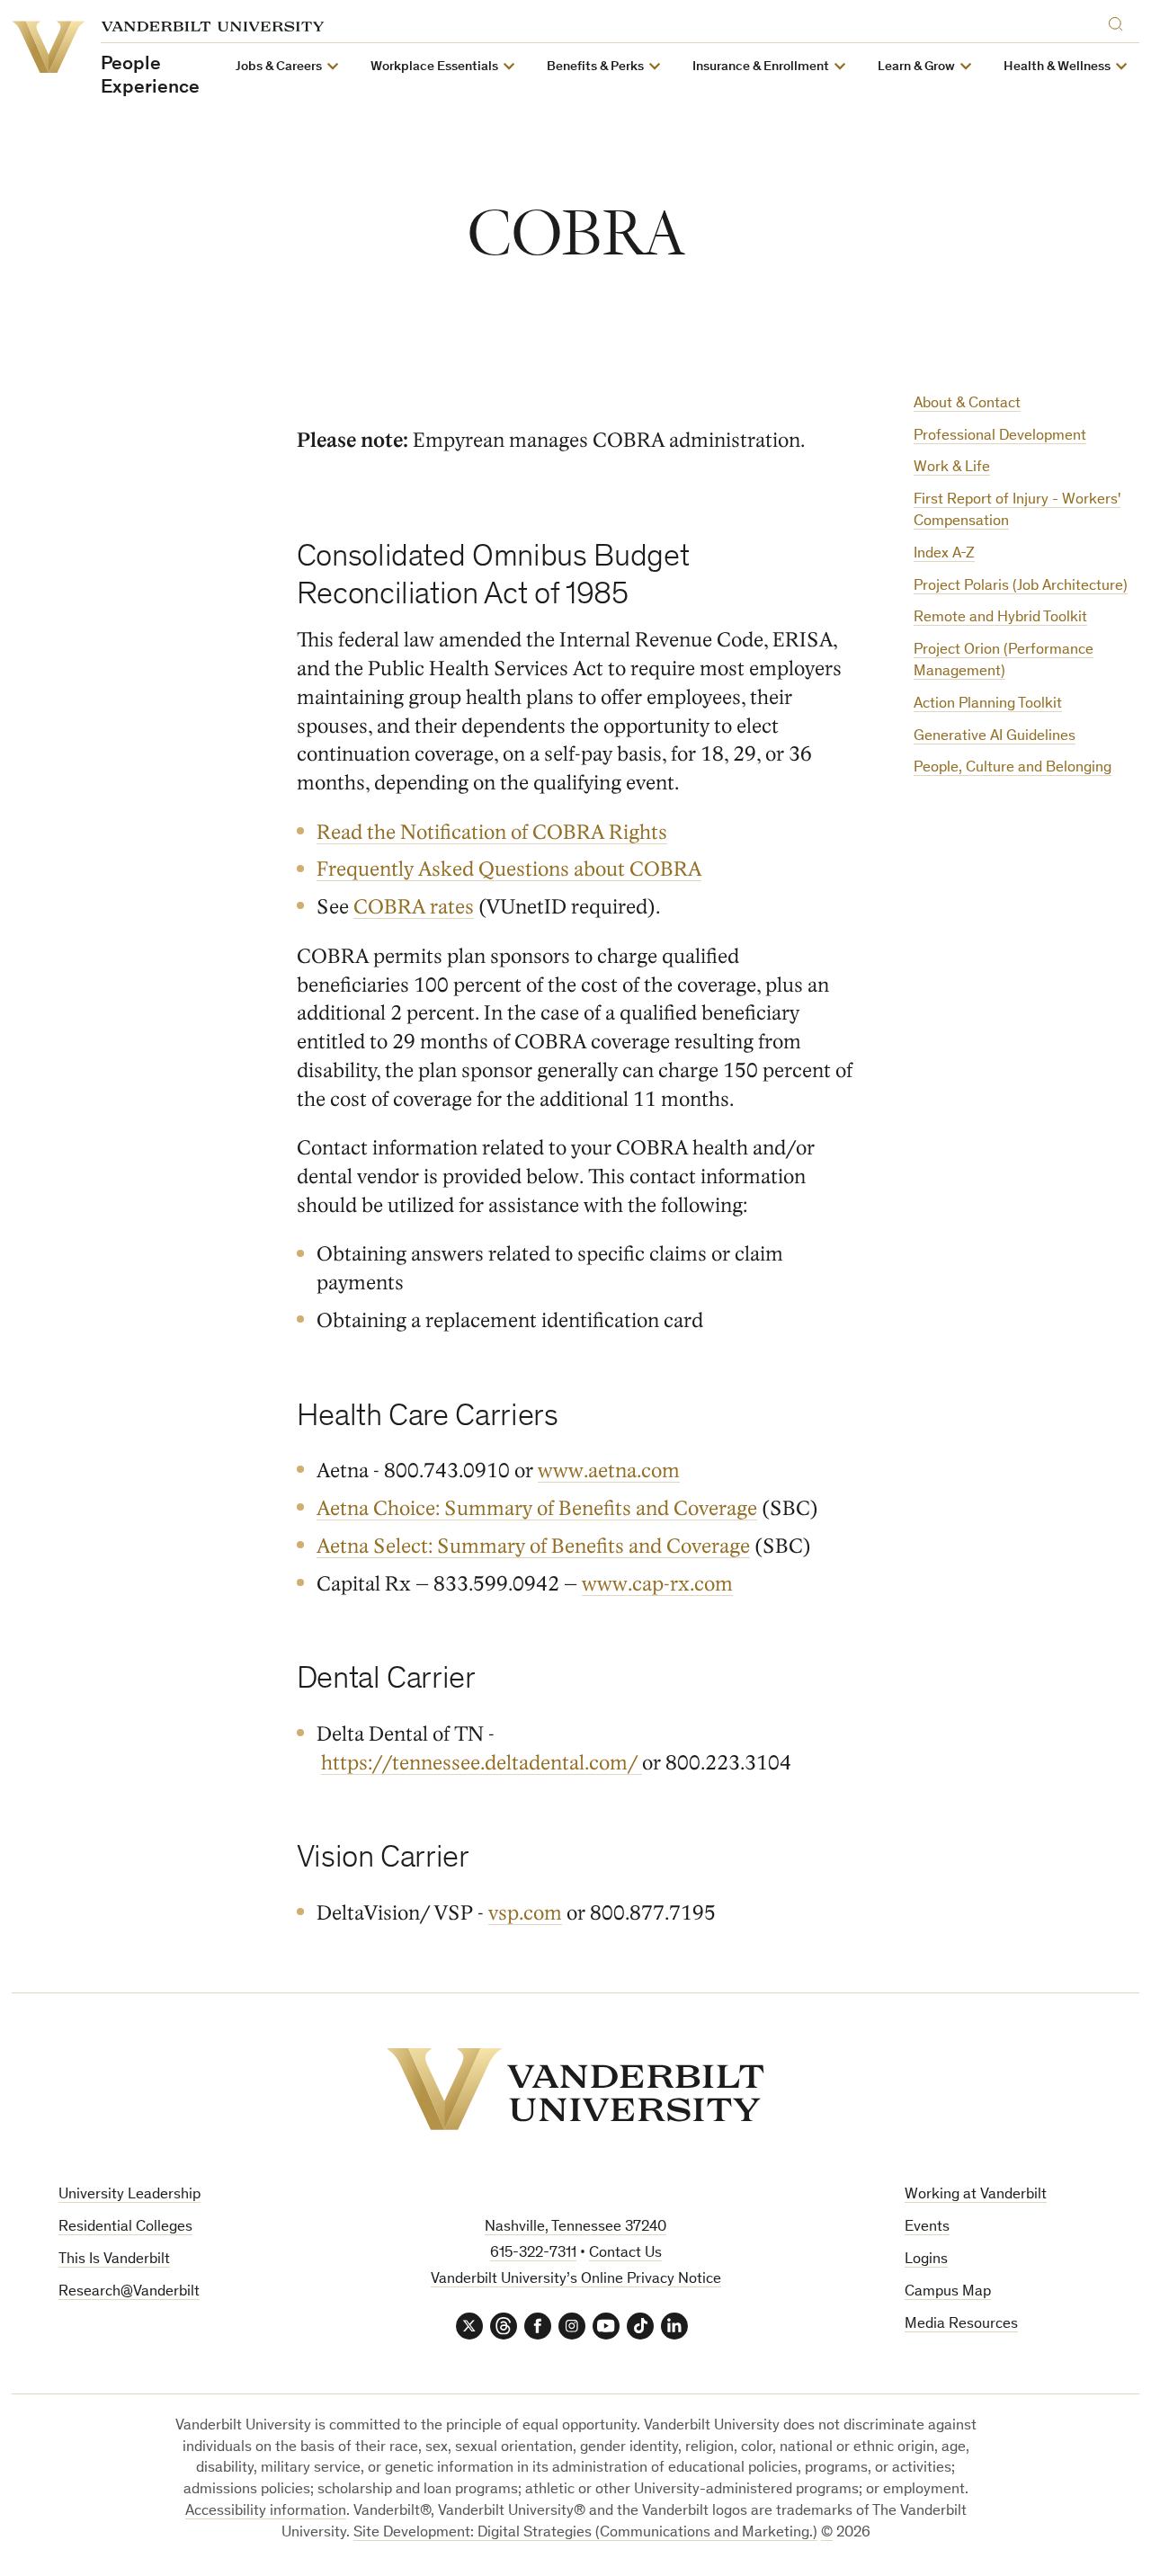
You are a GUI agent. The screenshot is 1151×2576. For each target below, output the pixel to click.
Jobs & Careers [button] (279, 67)
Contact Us (625, 2254)
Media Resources (961, 2325)
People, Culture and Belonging (1013, 768)
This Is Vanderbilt (114, 2260)
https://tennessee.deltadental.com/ (482, 1763)
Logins (926, 2260)
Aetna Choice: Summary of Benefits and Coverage (537, 1508)
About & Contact (967, 404)
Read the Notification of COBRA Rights (492, 832)
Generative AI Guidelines (995, 737)
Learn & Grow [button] (916, 67)
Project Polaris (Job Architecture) (1021, 587)
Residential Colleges (125, 2228)
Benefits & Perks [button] (595, 67)
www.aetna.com (609, 1471)
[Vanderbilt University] (575, 2089)
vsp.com (525, 1913)
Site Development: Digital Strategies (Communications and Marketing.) (585, 2533)
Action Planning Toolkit (988, 704)
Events (927, 2228)
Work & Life (952, 468)
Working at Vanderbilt (976, 2195)
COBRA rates (414, 907)
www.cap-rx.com (657, 1584)
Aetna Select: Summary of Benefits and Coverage (533, 1546)
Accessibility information (266, 2512)
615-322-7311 (533, 2254)
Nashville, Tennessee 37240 (575, 2228)
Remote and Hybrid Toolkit (1000, 618)
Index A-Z (944, 554)
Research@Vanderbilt (129, 2292)
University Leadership (129, 2195)
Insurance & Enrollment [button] (761, 67)
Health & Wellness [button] (1057, 67)
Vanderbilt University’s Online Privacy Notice (576, 2280)
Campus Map (948, 2292)
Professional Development (1000, 437)
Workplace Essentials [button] (434, 67)
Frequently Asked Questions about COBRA (509, 869)
